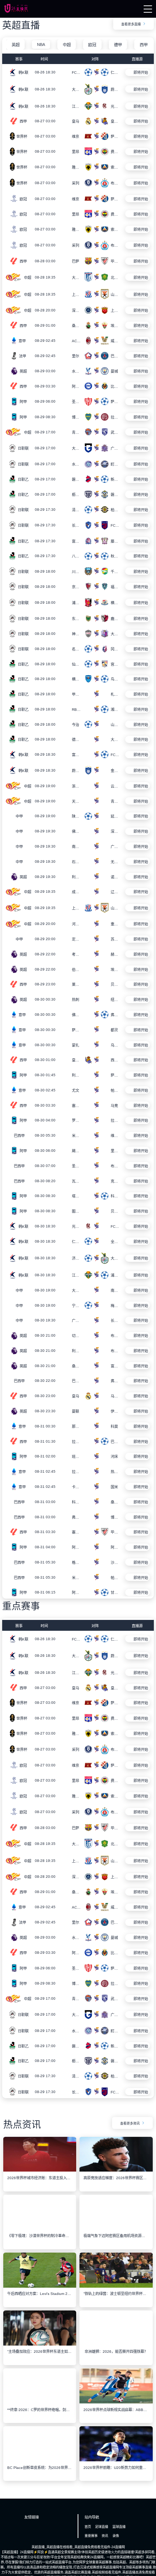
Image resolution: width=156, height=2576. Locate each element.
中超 (67, 45)
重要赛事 (91, 2539)
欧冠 (92, 45)
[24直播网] (16, 11)
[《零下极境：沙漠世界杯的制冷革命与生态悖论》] (40, 2231)
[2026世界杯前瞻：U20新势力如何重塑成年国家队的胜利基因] (116, 2463)
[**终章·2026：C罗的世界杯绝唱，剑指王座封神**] (40, 2405)
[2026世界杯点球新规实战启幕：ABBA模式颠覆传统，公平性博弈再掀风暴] (116, 2405)
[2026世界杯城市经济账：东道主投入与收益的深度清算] (40, 2173)
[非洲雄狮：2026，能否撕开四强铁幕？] (116, 2347)
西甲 (144, 45)
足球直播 (102, 2530)
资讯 (105, 2539)
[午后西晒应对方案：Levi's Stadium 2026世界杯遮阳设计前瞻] (40, 2289)
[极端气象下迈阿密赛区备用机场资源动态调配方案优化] (116, 2231)
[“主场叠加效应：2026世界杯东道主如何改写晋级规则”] (40, 2347)
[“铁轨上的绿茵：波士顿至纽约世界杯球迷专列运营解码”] (116, 2289)
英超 (16, 45)
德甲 (118, 45)
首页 (88, 2530)
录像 (116, 2539)
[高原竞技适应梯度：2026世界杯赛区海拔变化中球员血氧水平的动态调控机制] (116, 2173)
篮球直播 (119, 2530)
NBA (41, 44)
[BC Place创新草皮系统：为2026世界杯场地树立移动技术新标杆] (40, 2463)
